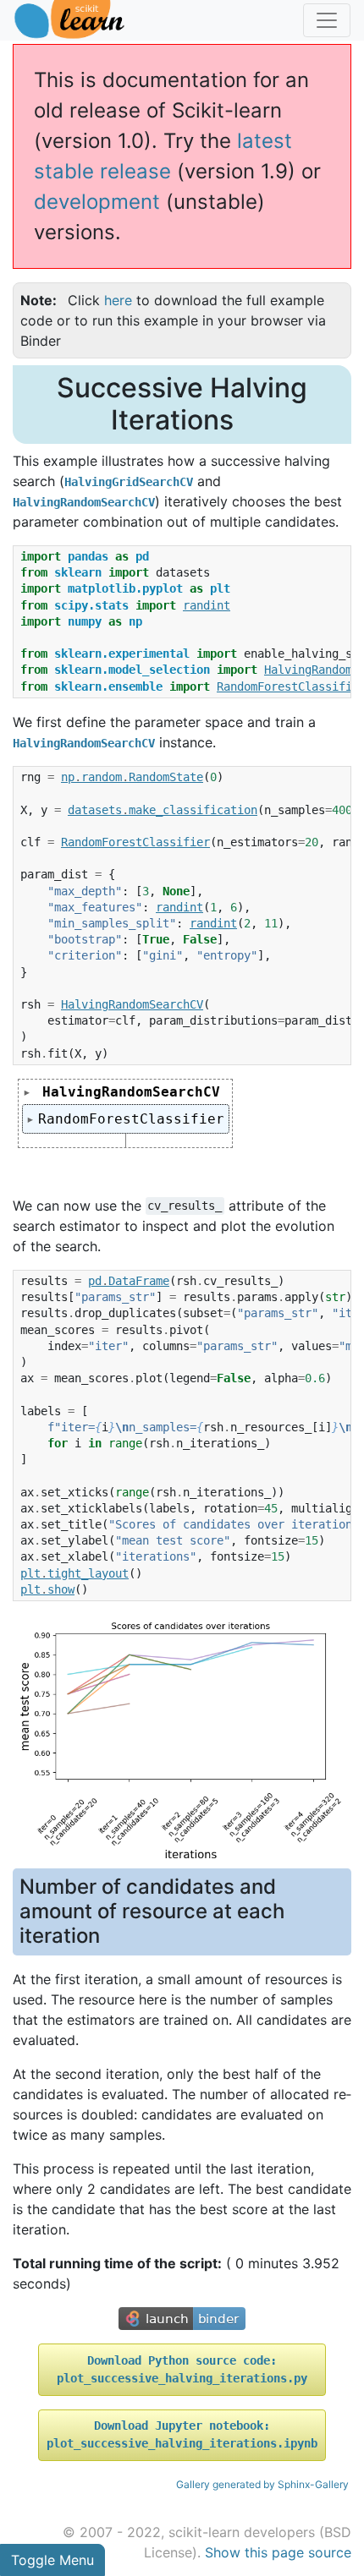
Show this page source (278, 2552)
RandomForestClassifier (131, 1119)
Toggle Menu (52, 2560)
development (97, 202)
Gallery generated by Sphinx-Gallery (262, 2484)
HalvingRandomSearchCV (131, 1092)
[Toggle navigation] (327, 20)
